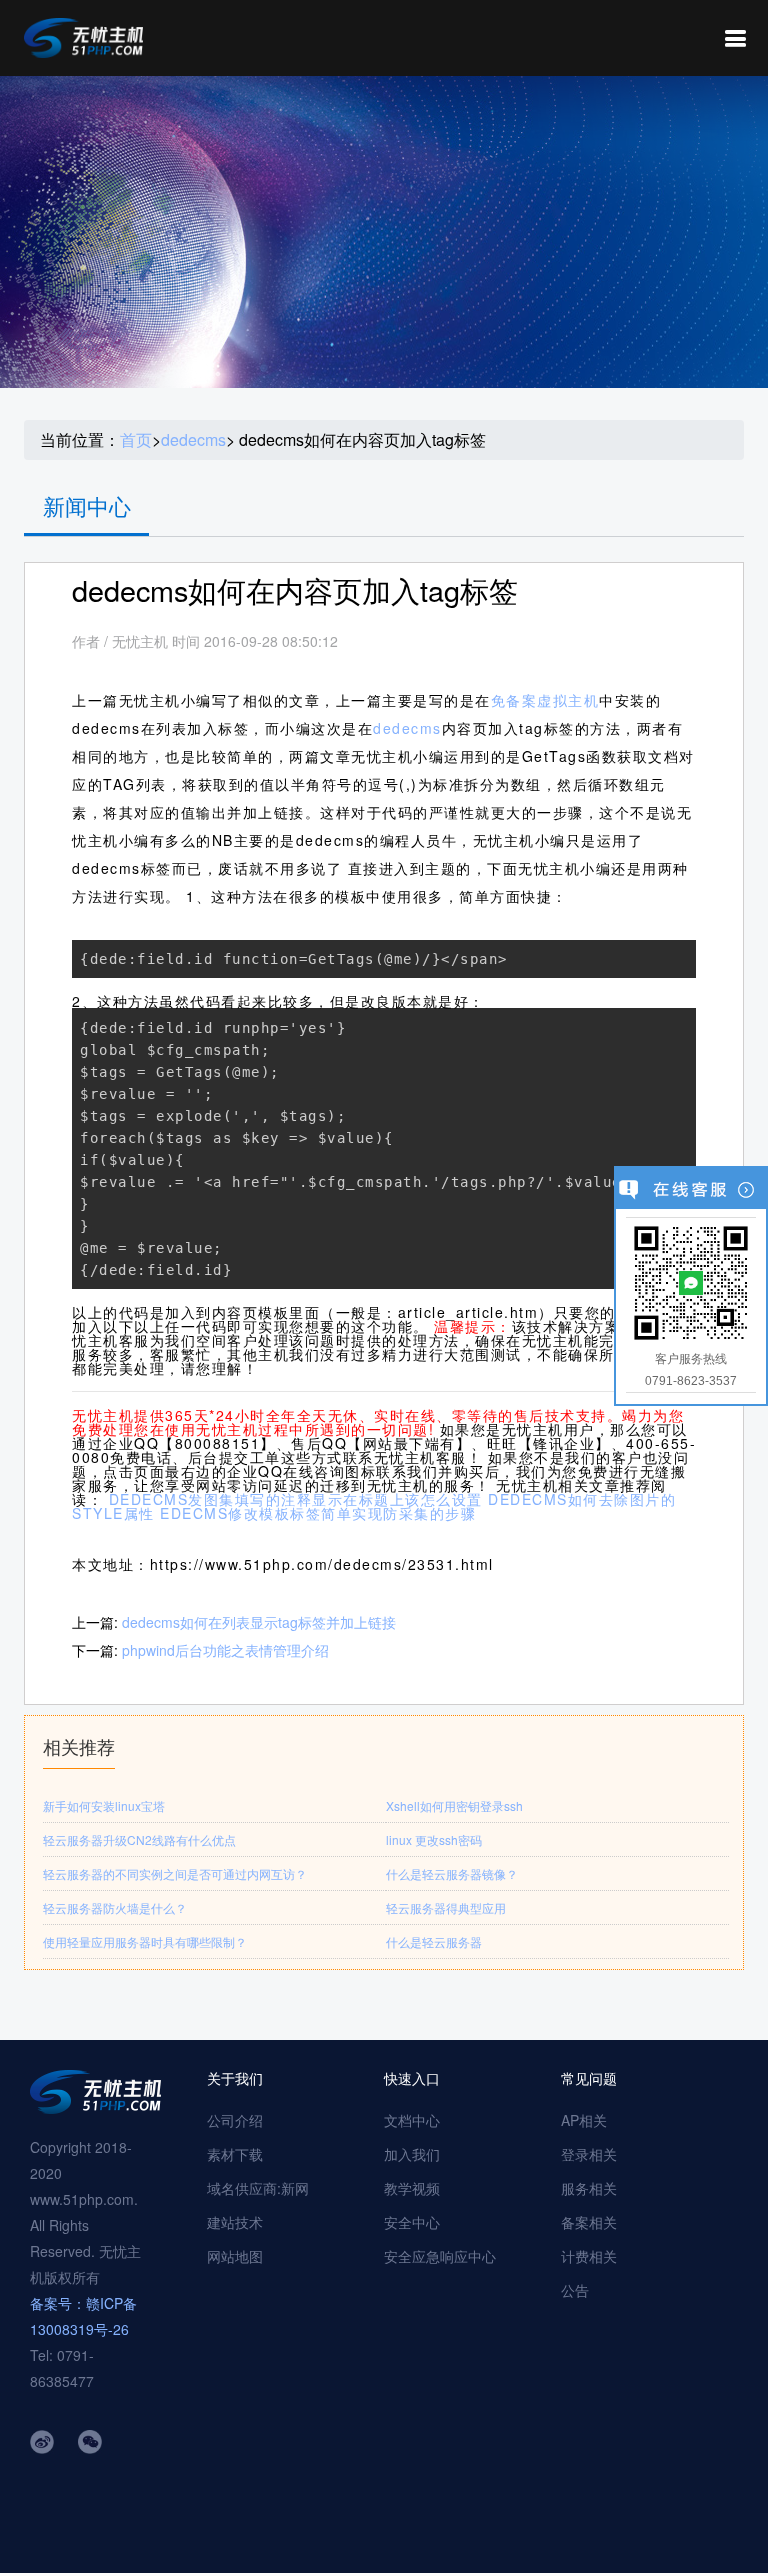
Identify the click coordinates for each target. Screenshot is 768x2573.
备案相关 (589, 2222)
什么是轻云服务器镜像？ (452, 1873)
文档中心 (412, 2120)
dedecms (193, 440)
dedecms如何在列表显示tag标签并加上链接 (259, 1622)
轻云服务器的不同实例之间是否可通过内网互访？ (175, 1873)
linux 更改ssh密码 (434, 1839)
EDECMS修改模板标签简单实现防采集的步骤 (318, 1513)
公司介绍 (235, 2120)
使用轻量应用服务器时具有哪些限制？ (145, 1941)
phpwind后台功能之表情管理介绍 (225, 1650)
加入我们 (412, 2154)
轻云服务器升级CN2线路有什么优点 (139, 1839)
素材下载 (235, 2154)
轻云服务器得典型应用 (446, 1907)
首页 (136, 440)
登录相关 (589, 2154)
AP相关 (584, 2120)
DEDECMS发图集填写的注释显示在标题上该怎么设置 (296, 1499)
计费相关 (589, 2256)
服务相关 (589, 2188)
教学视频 (412, 2188)
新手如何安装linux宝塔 (104, 1805)
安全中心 (412, 2222)
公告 (575, 2290)
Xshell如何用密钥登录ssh (454, 1805)
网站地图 (235, 2256)
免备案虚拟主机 (545, 700)
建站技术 (235, 2222)
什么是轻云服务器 (434, 1941)
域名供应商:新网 (258, 2188)
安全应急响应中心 (440, 2256)
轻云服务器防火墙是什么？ (115, 1907)
